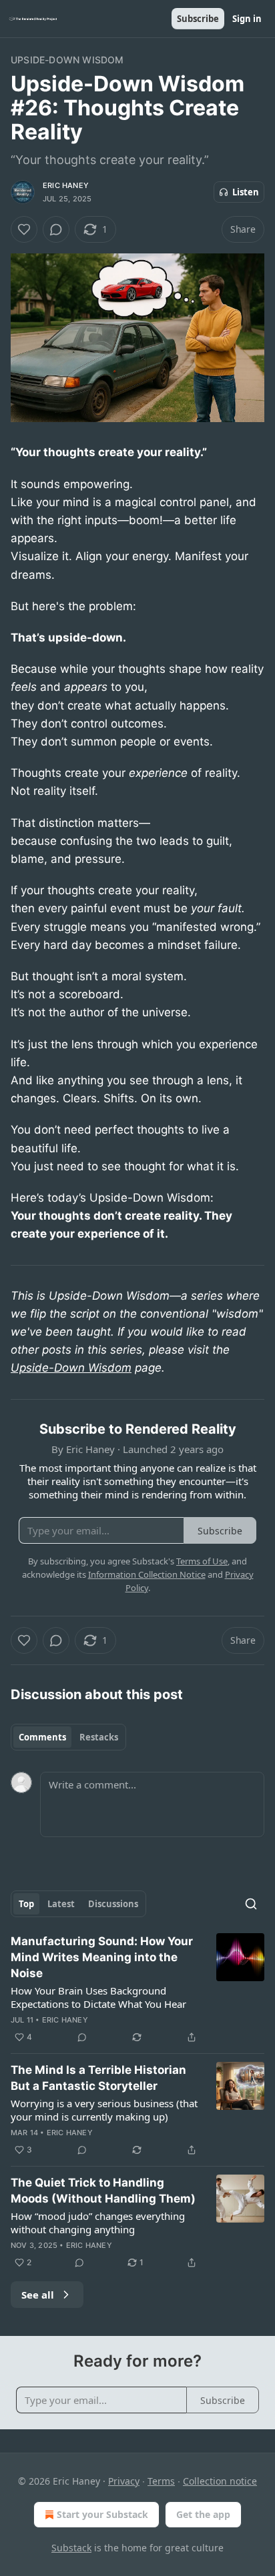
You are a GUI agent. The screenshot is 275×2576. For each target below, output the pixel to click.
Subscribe (198, 19)
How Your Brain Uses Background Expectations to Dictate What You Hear (98, 1997)
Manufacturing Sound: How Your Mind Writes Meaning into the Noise (102, 1957)
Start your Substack (102, 2514)
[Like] (24, 229)
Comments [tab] (42, 1737)
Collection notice (220, 2481)
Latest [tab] (61, 1904)
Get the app (203, 2514)
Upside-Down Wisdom (67, 60)
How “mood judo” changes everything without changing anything (98, 2223)
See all (38, 2295)
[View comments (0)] (56, 229)
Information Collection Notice (147, 1574)
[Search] (251, 1904)
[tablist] (68, 1737)
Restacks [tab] (99, 1737)
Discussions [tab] (113, 1904)
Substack (71, 2548)
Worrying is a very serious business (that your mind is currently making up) (104, 2110)
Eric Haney (66, 185)
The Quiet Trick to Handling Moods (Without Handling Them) (103, 2191)
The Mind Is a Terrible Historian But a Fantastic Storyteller (98, 2078)
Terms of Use (202, 1561)
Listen (246, 192)
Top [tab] (26, 1904)
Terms (161, 2481)
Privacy (124, 2481)
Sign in (247, 19)
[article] (137, 1989)
